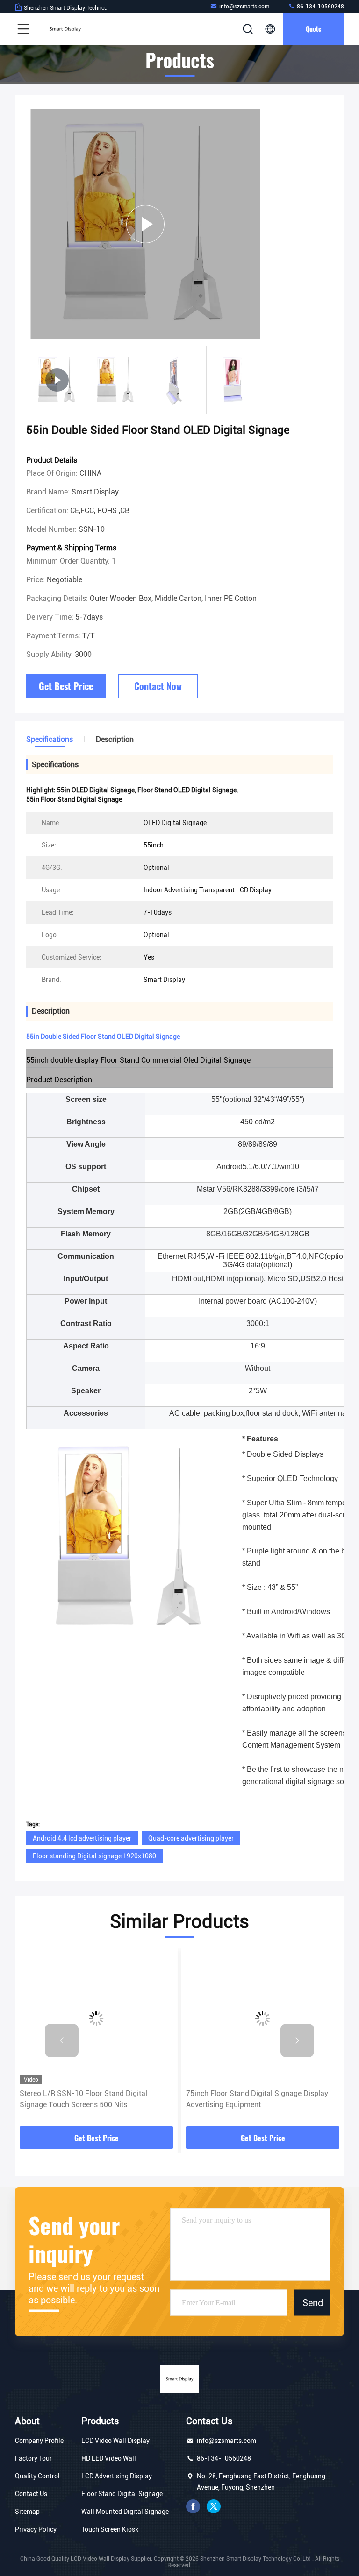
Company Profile (39, 2441)
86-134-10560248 (320, 7)
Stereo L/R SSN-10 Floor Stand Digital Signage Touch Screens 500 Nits (83, 2099)
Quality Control (37, 2476)
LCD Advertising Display (117, 2476)
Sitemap (27, 2512)
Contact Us (31, 2494)
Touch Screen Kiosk (110, 2529)
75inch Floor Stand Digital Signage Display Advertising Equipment (257, 2099)
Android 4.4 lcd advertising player (82, 1838)
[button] (62, 2040)
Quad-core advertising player (191, 1838)
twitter (214, 2506)
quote (314, 29)
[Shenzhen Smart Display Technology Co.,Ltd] (65, 29)
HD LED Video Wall (109, 2458)
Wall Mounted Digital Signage (125, 2512)
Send (313, 2302)
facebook (193, 2506)
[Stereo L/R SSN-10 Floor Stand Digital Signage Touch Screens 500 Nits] (96, 2018)
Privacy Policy (36, 2529)
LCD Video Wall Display (115, 2441)
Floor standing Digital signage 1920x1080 (94, 1856)
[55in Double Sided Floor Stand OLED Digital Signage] (145, 224)
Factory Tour (33, 2458)
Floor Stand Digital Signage (122, 2494)
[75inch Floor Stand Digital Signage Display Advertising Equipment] (263, 2018)
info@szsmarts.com (244, 7)
